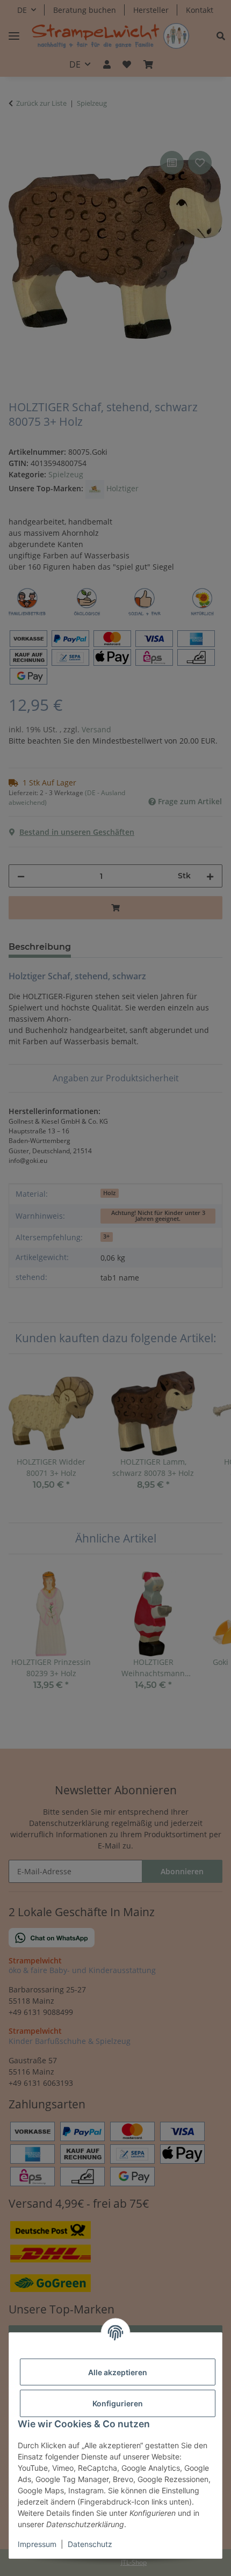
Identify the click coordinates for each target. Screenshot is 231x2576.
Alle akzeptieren (118, 2372)
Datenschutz (90, 2544)
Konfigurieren (118, 2403)
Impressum (37, 2544)
